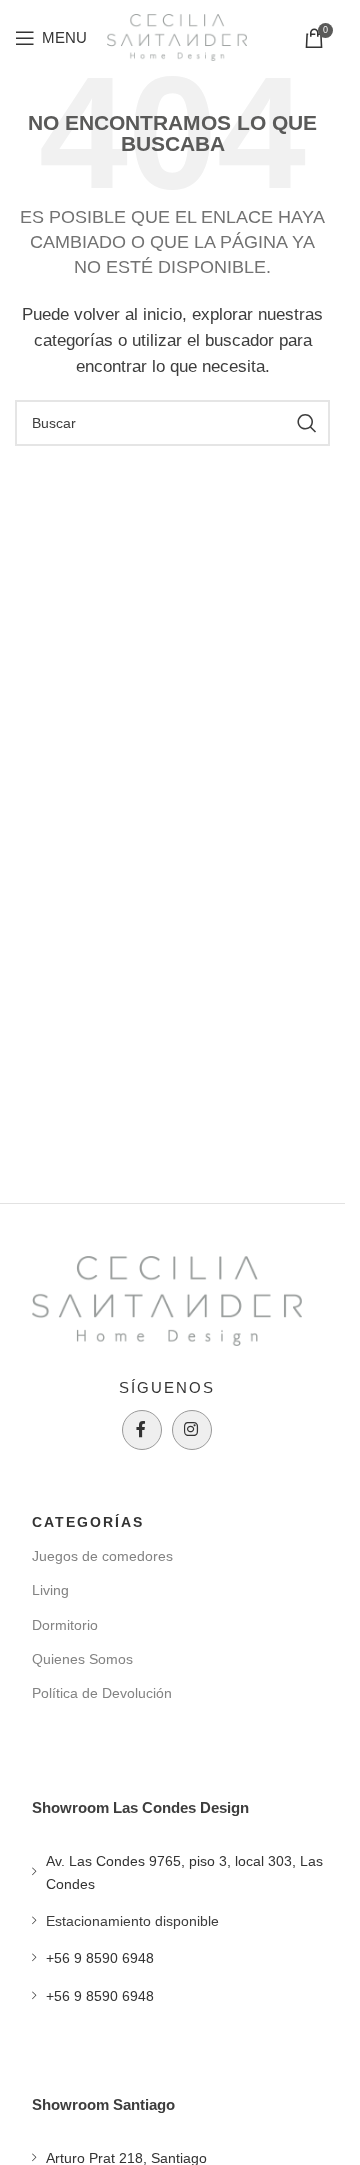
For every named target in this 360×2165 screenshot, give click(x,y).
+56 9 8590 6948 (100, 1958)
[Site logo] (177, 35)
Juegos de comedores (102, 1556)
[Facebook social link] (142, 1430)
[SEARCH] (307, 423)
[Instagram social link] (192, 1430)
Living (50, 1590)
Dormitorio (65, 1625)
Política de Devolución (102, 1693)
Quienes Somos (82, 1659)
